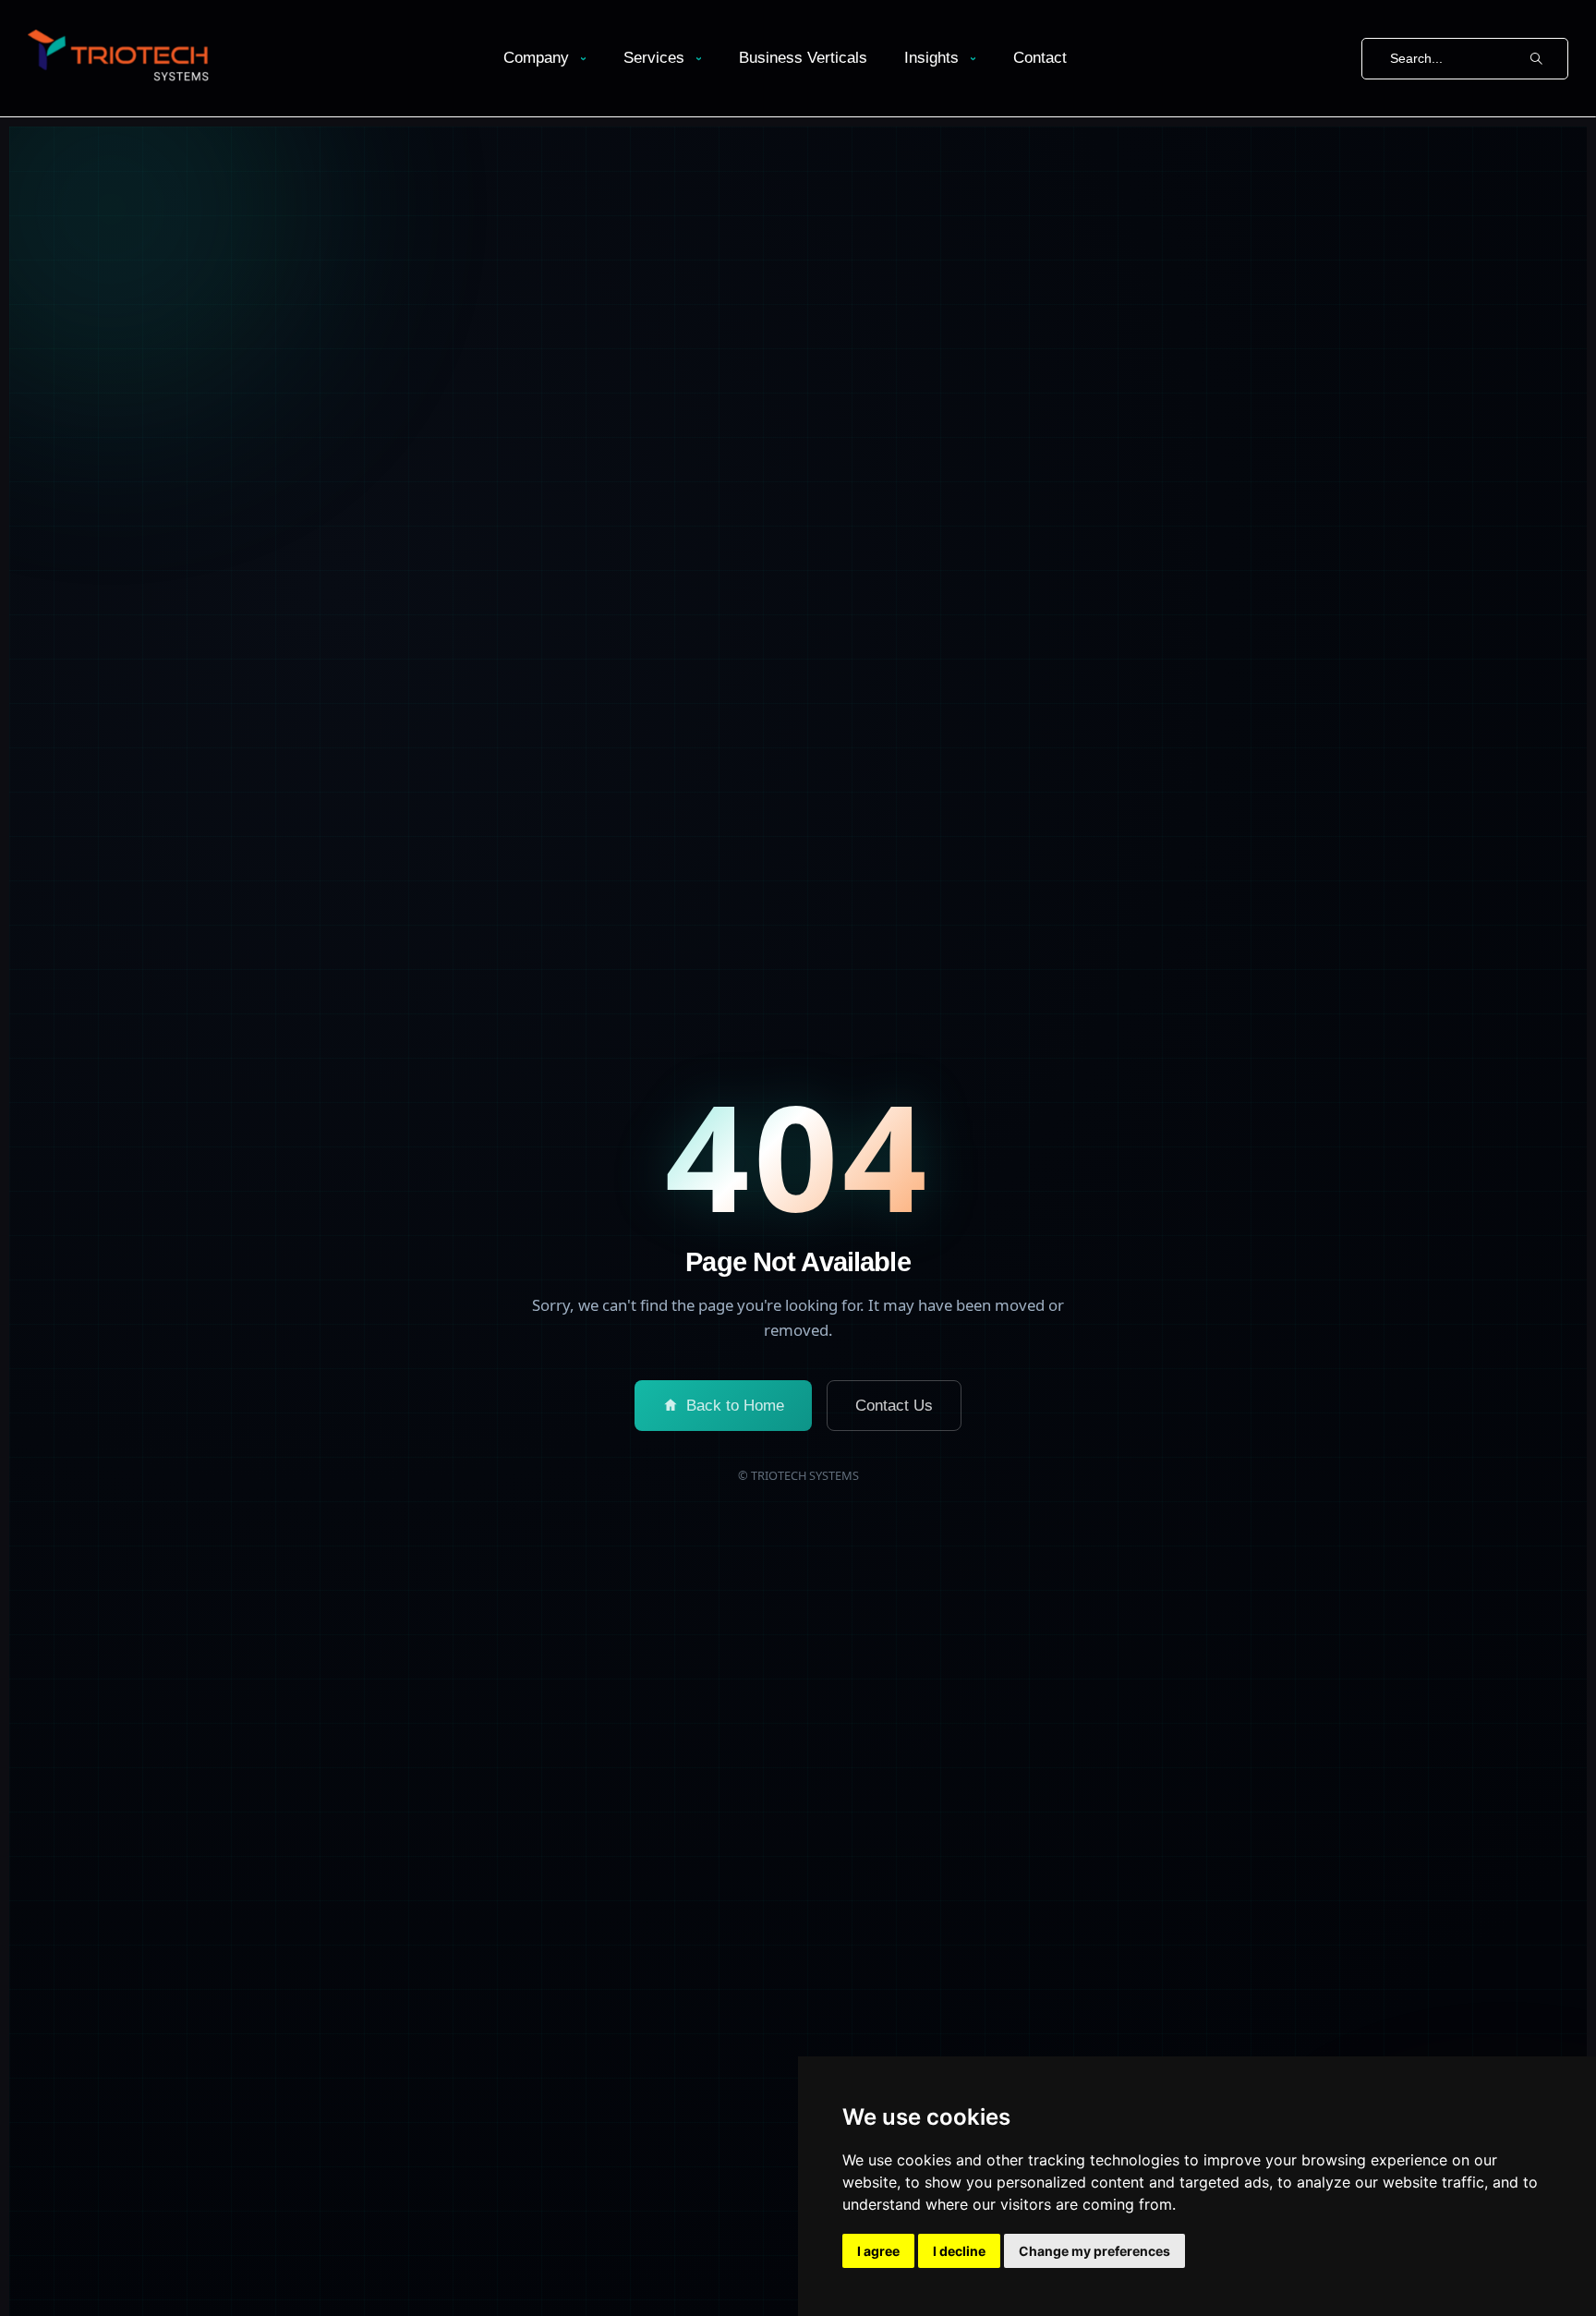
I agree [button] (878, 2251)
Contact (1040, 58)
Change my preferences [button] (1094, 2251)
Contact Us (894, 1406)
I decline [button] (959, 2251)
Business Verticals (803, 58)
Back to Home (735, 1406)
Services (654, 58)
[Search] (1536, 59)
